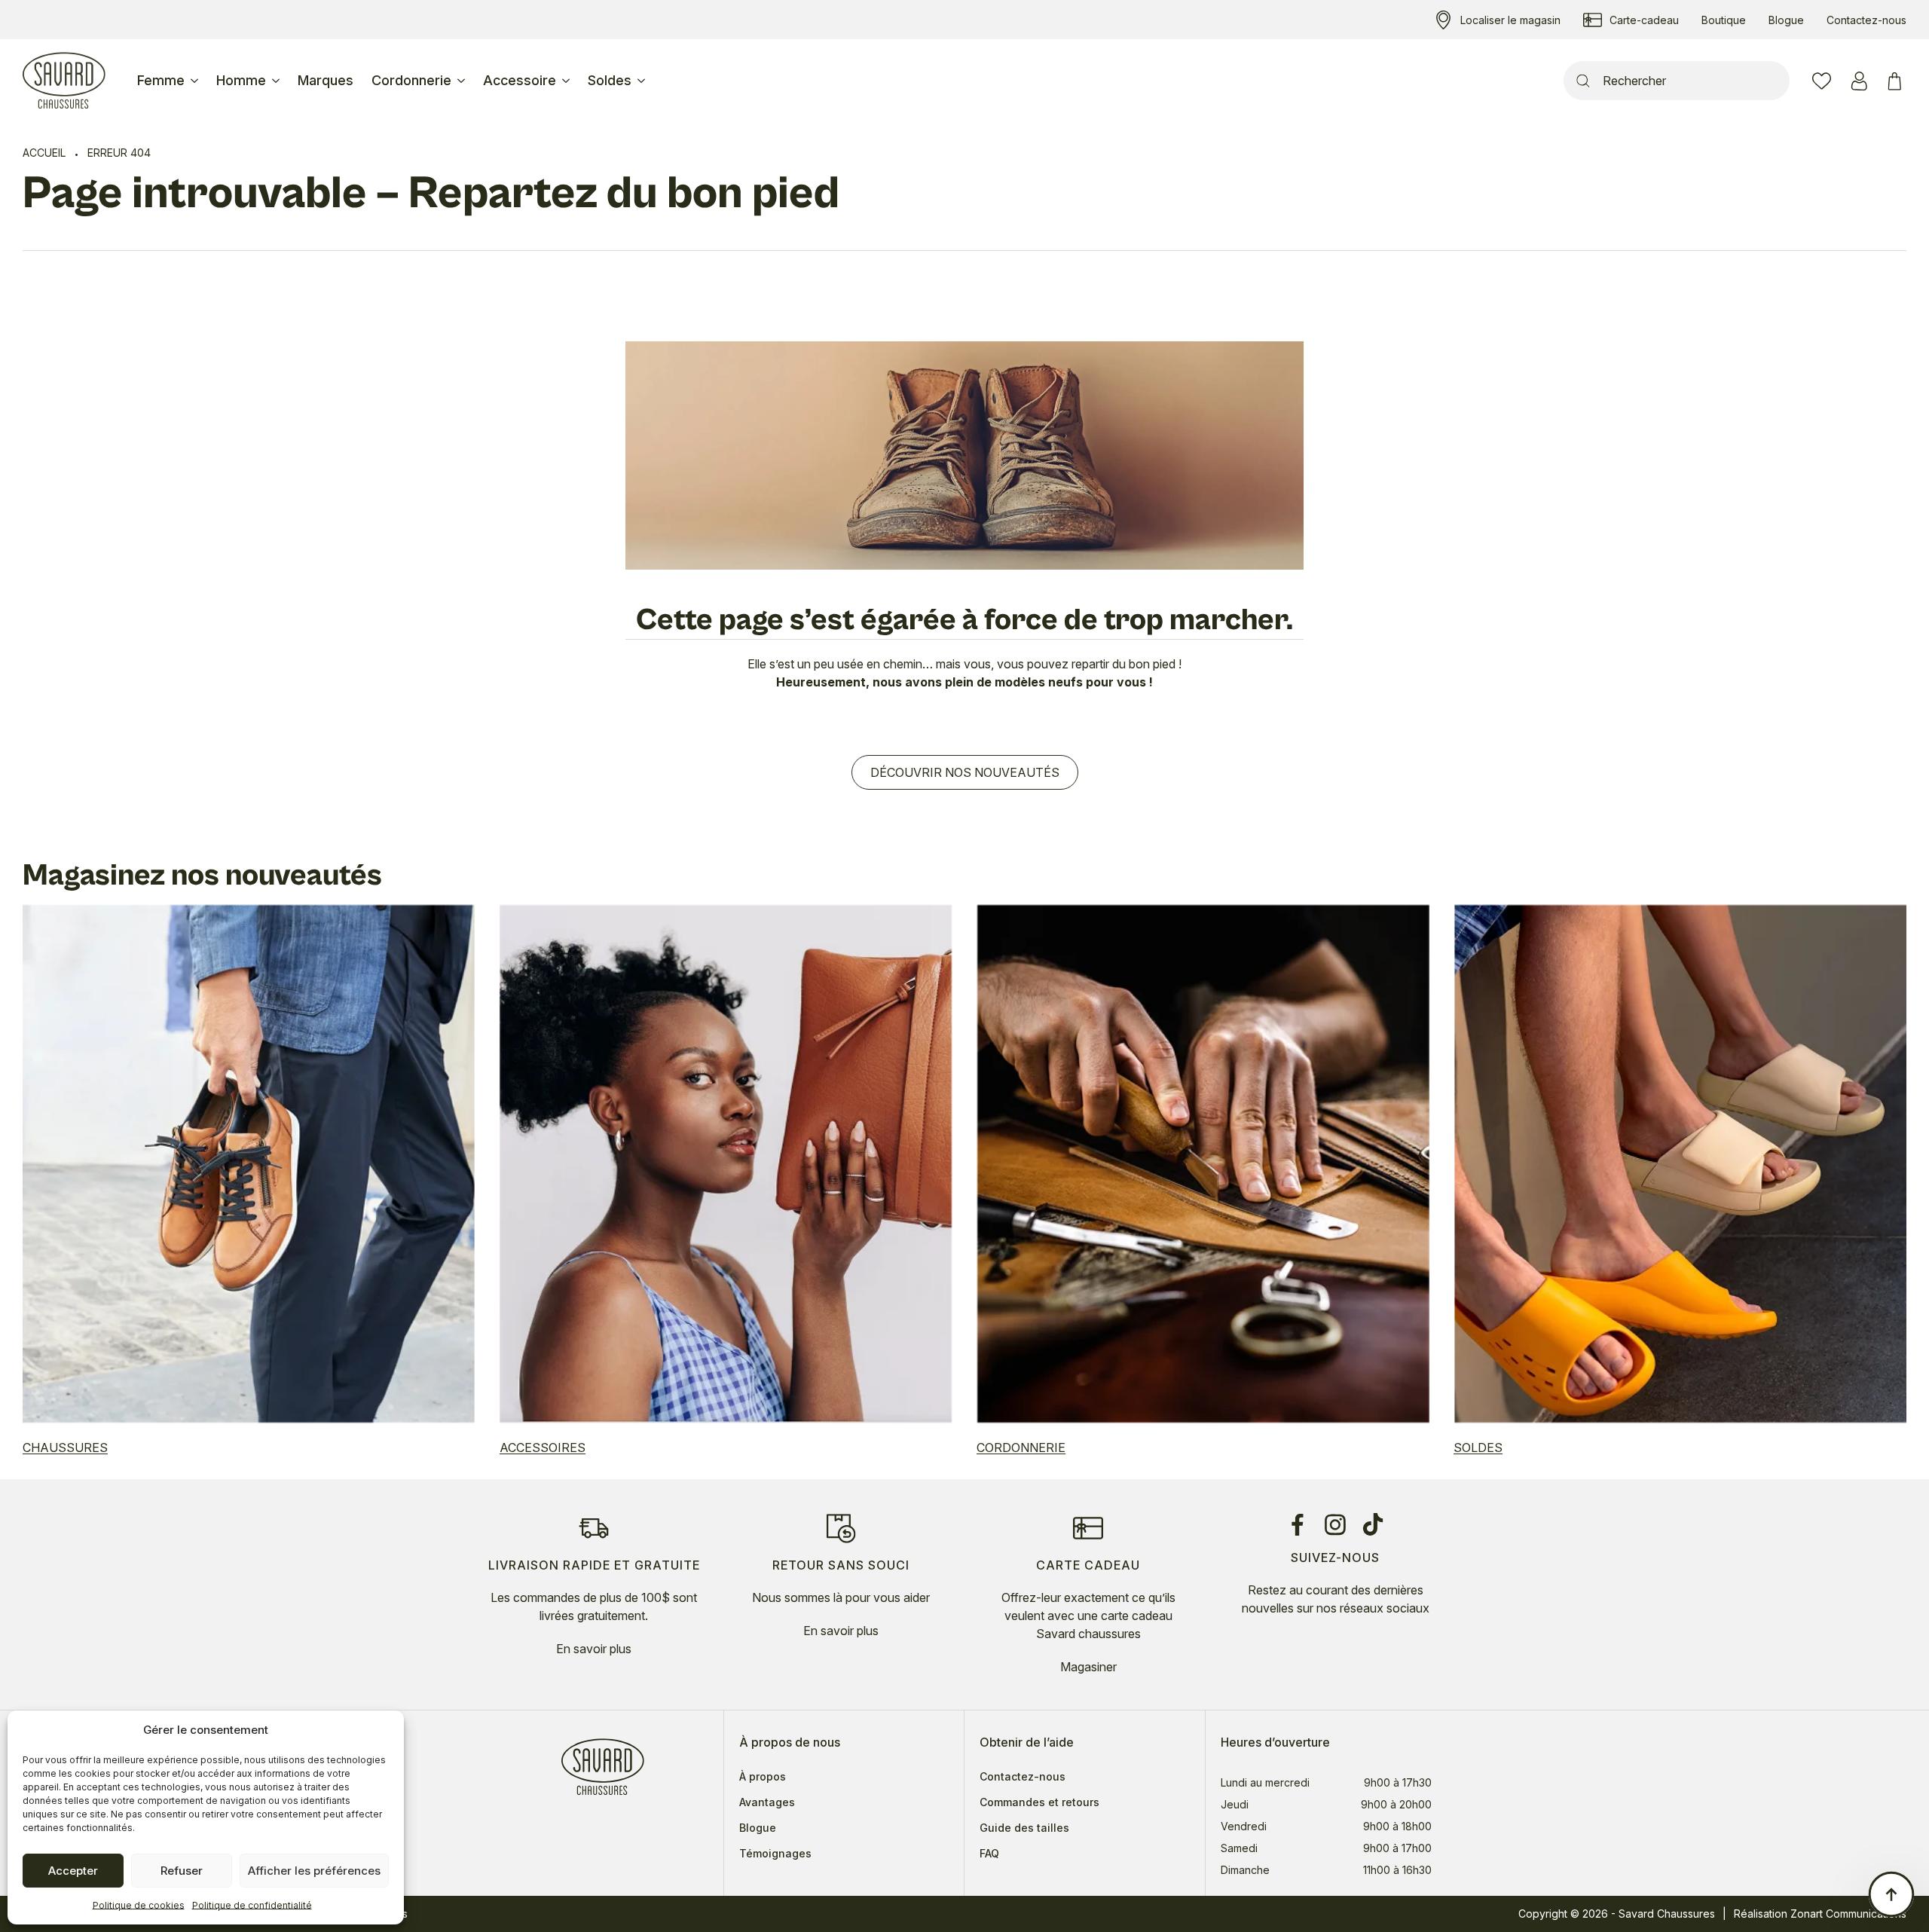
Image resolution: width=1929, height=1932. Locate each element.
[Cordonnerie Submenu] (463, 81)
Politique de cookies (139, 1905)
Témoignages (775, 1854)
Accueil (44, 153)
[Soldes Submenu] (643, 81)
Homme (241, 80)
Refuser (182, 1871)
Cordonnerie (411, 80)
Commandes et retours (1039, 1802)
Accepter (73, 1871)
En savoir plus (594, 1649)
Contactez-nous (1023, 1777)
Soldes (610, 80)
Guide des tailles (1024, 1828)
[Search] (1583, 81)
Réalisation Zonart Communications (1820, 1914)
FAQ (989, 1854)
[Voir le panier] (1897, 81)
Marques (326, 80)
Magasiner (1088, 1667)
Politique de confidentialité (252, 1905)
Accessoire (520, 80)
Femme (161, 80)
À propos (763, 1777)
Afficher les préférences (314, 1871)
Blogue (758, 1828)
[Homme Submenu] (277, 81)
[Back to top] (1891, 1894)
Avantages (767, 1802)
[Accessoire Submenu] (567, 81)
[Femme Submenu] (196, 81)
